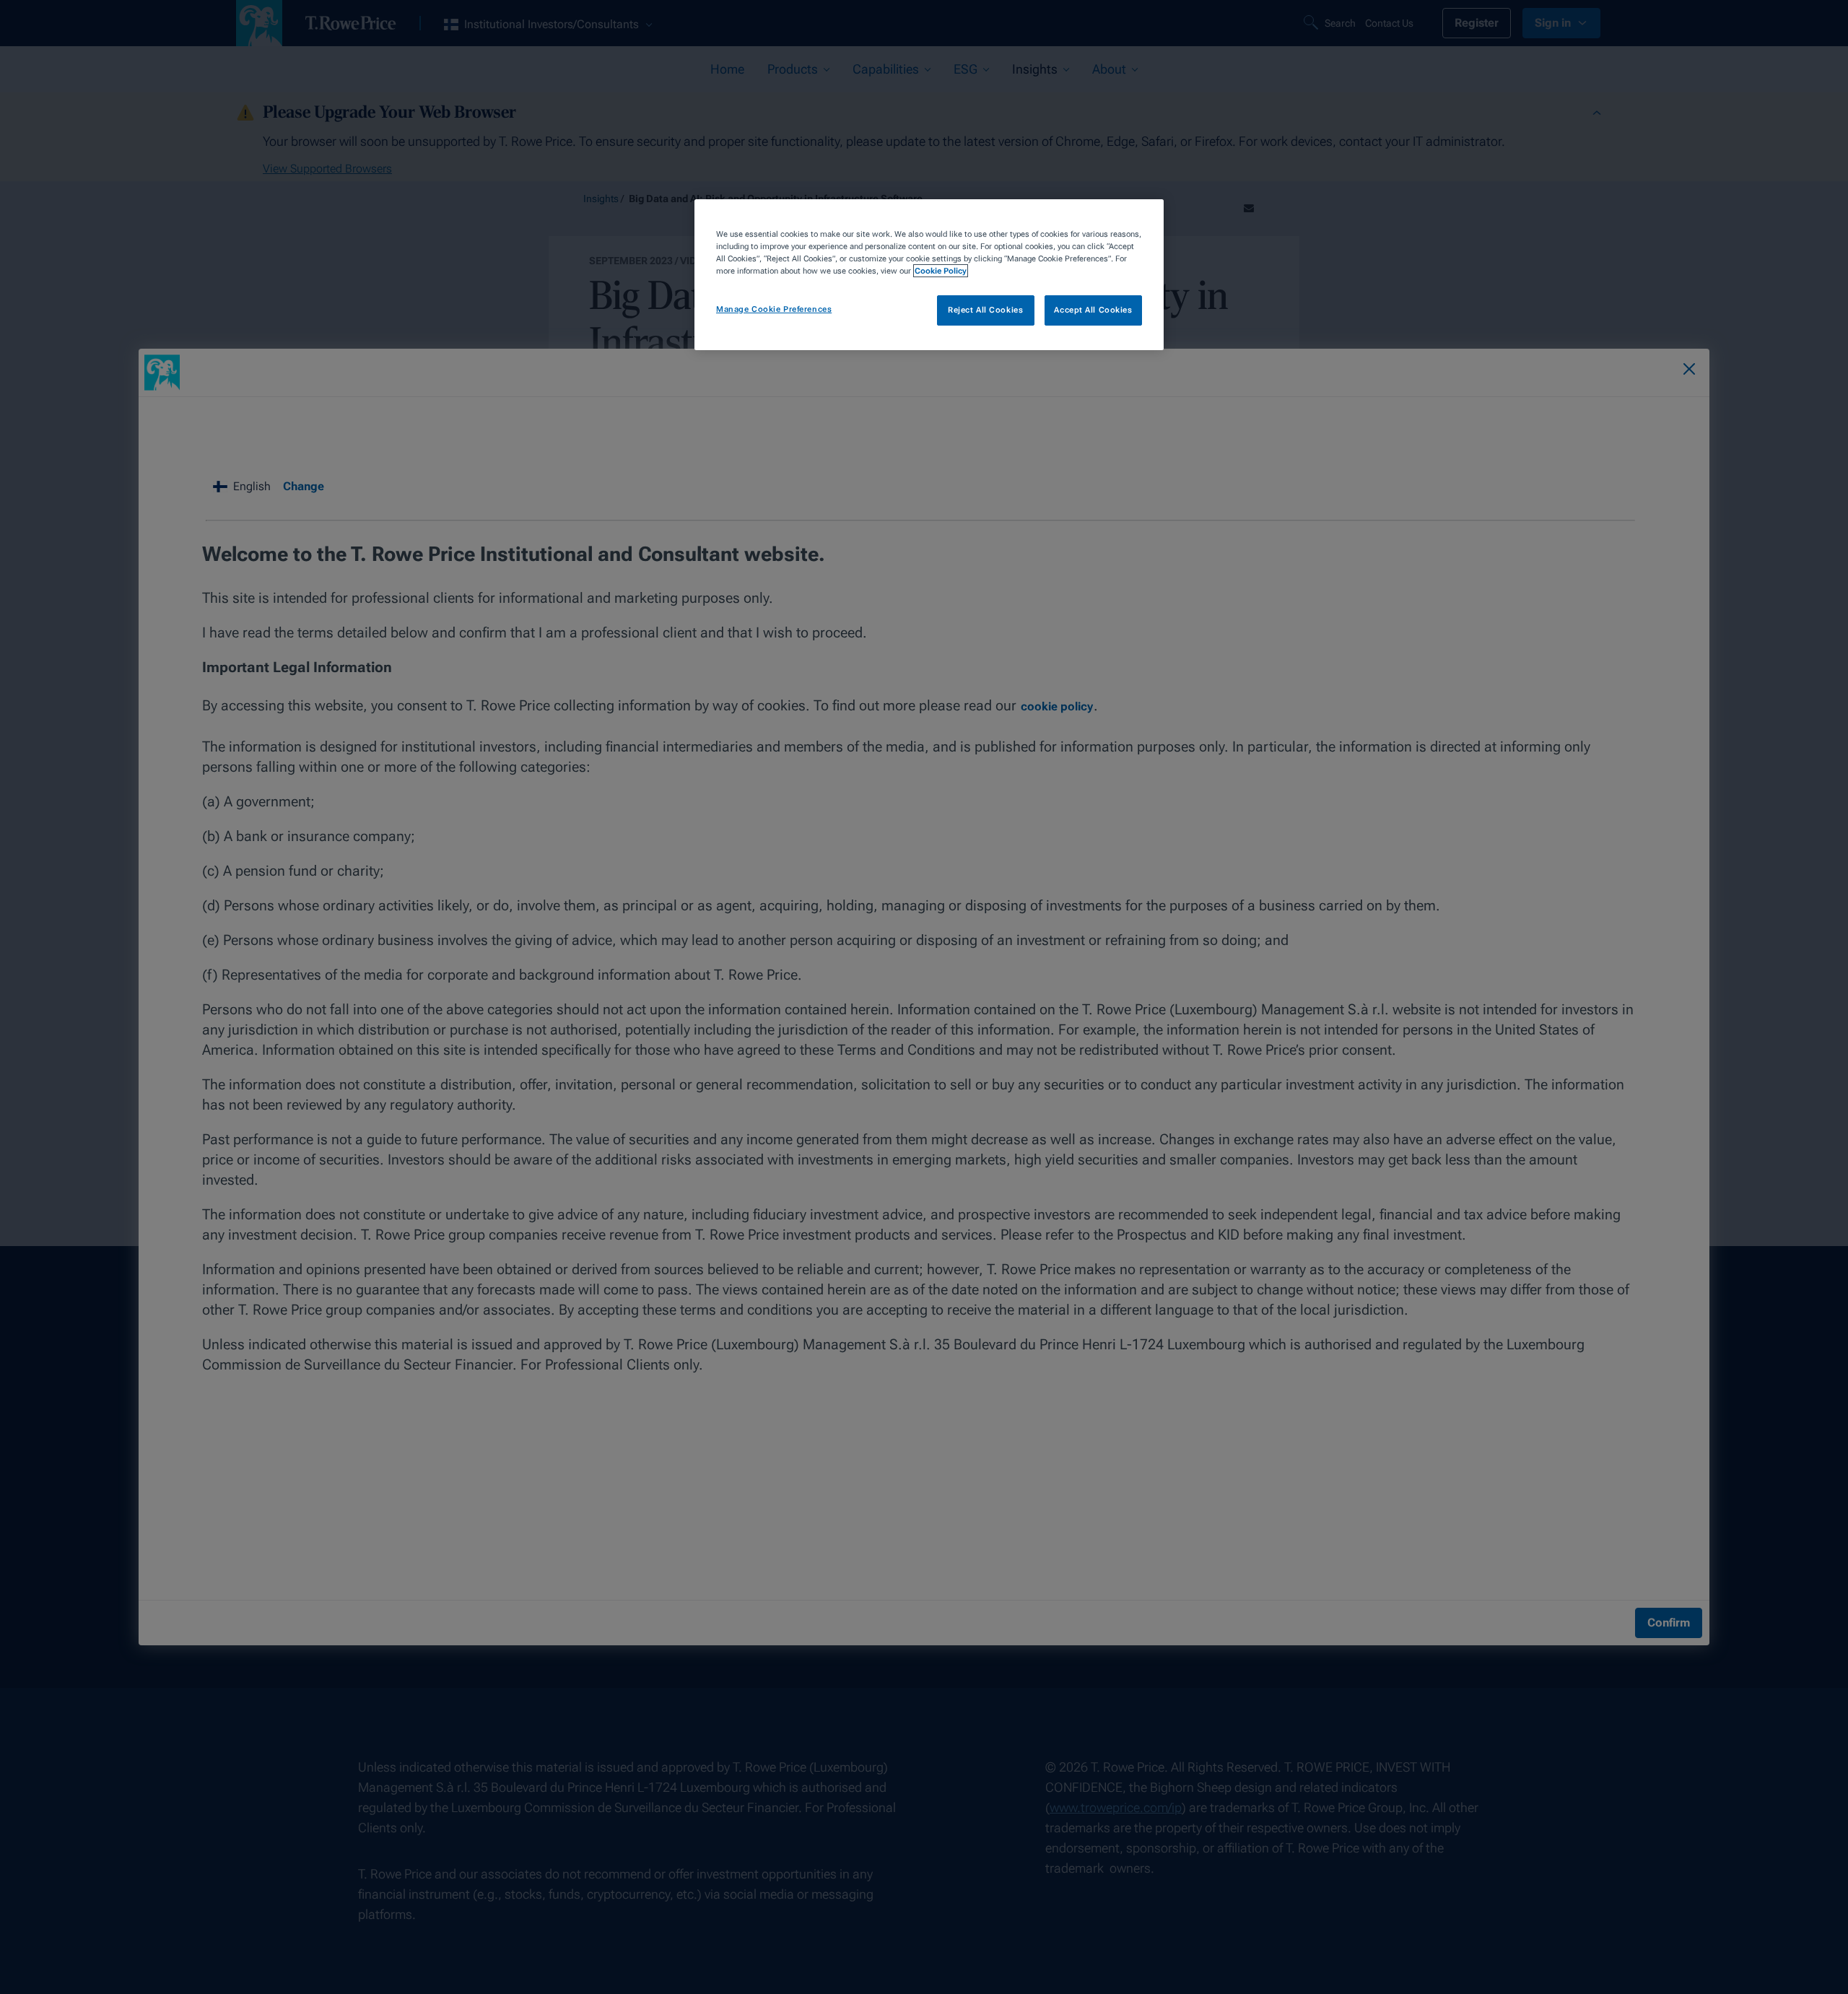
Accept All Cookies (1093, 310)
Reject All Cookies (985, 310)
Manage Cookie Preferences (774, 309)
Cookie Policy (941, 271)
